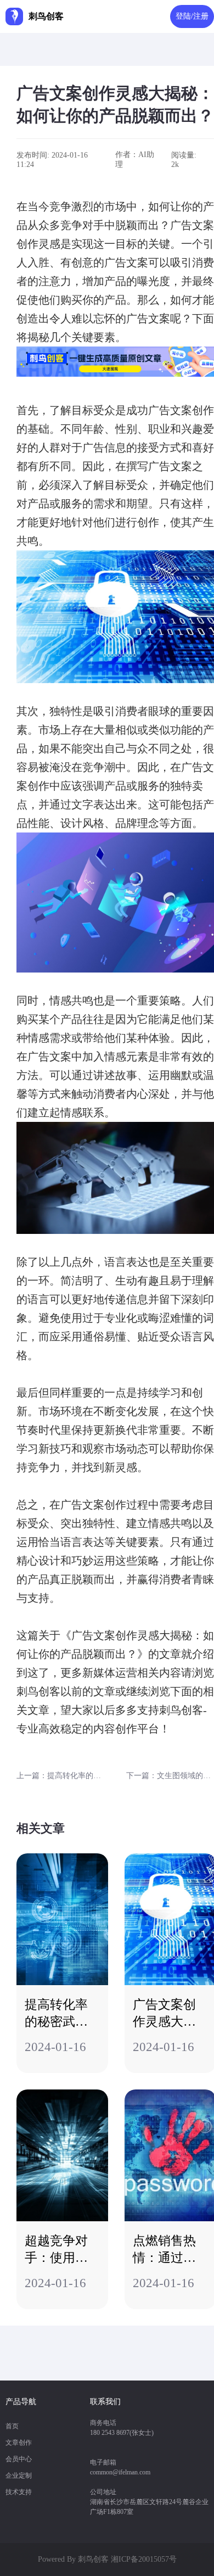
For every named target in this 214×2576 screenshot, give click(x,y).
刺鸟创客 (93, 2559)
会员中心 (19, 2459)
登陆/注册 (192, 16)
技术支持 (19, 2492)
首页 (12, 2426)
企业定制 (19, 2476)
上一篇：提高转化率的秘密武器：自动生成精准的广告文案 (61, 1776)
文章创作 (19, 2443)
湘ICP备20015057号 (144, 2559)
